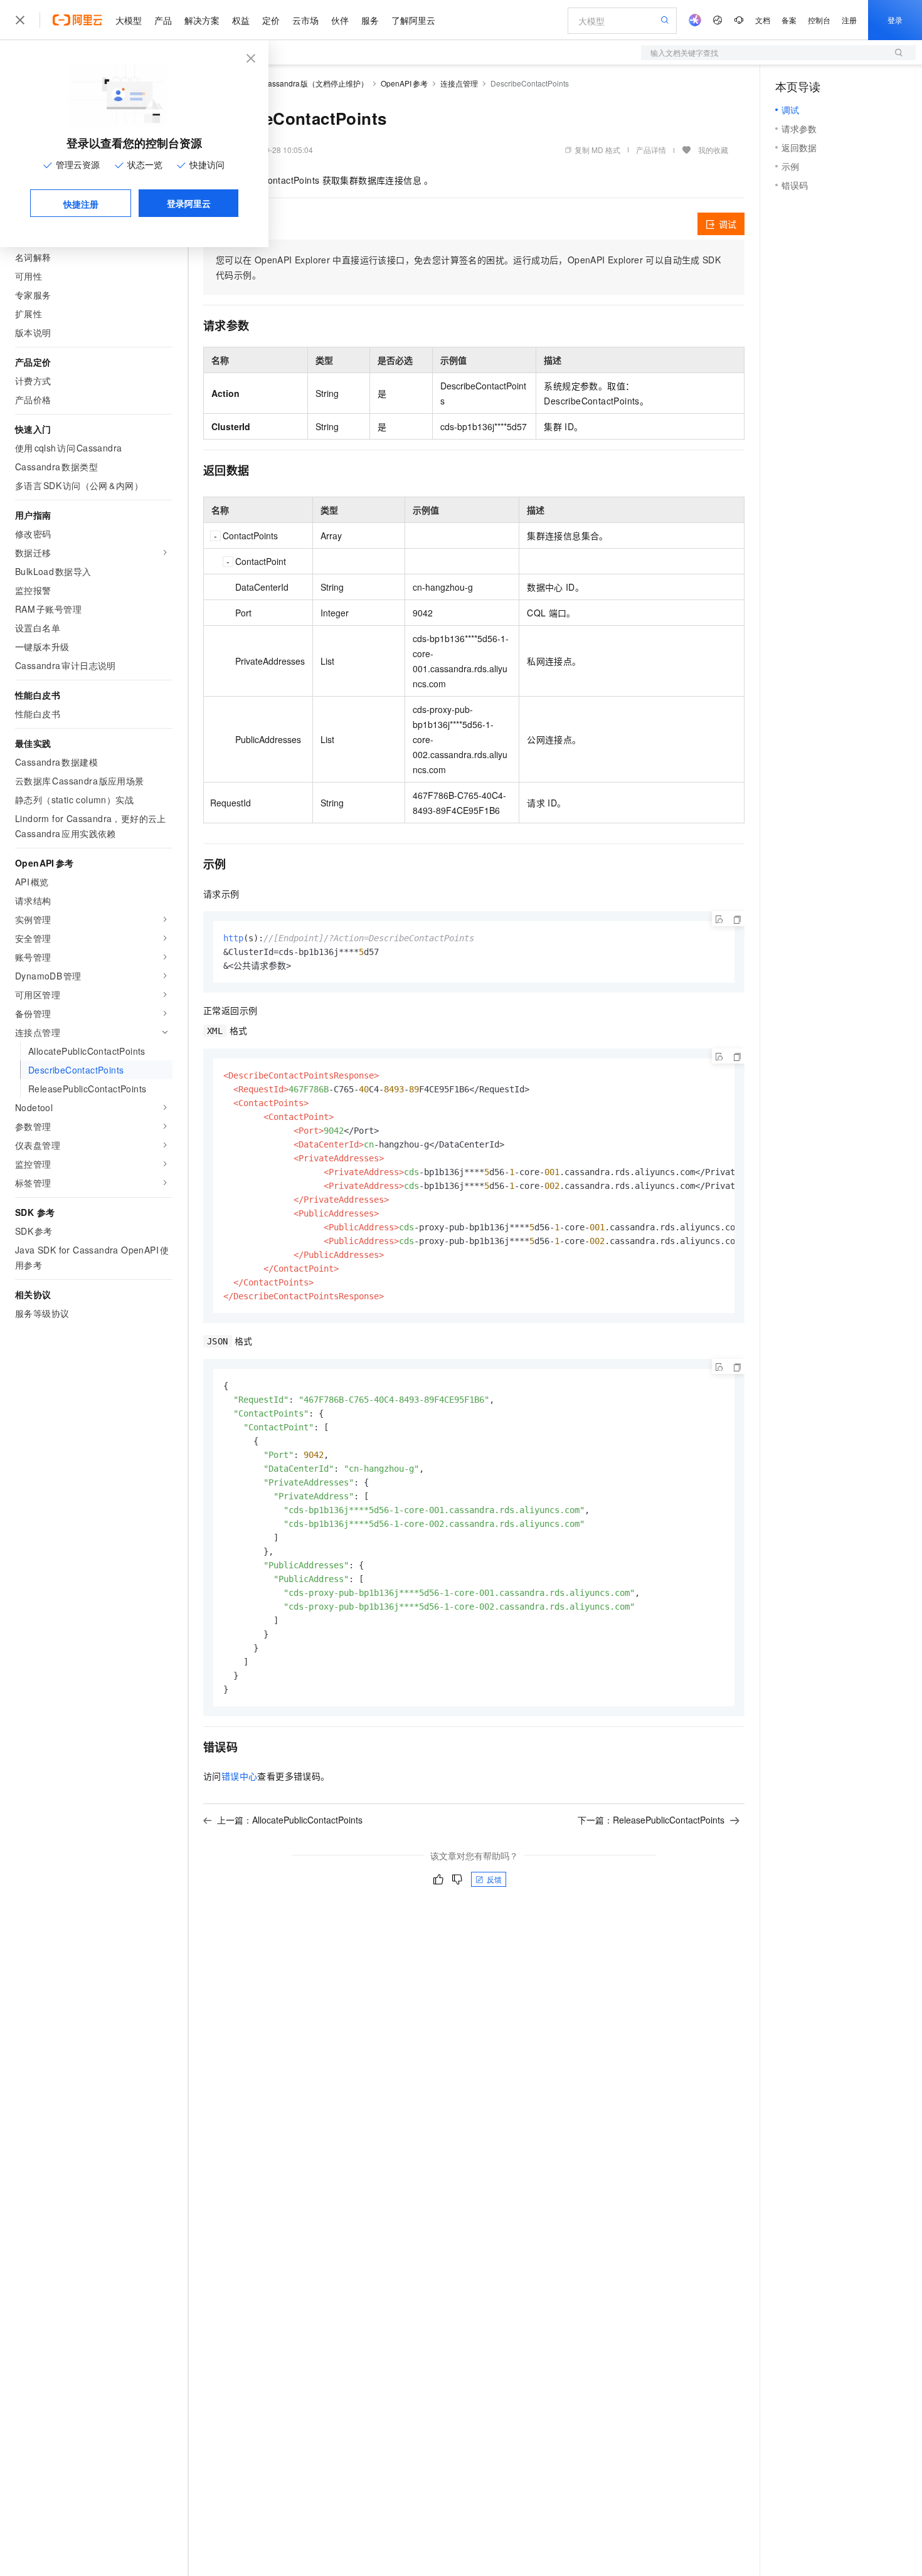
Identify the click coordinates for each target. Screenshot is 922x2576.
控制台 (819, 20)
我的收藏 (713, 150)
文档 (763, 20)
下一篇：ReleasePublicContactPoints (651, 1820)
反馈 (494, 1879)
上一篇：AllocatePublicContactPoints (290, 1820)
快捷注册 (81, 204)
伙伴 (340, 20)
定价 (271, 20)
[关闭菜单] (20, 20)
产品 (163, 20)
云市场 (305, 20)
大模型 (129, 20)
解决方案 (202, 20)
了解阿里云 (413, 20)
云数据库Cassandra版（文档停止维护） (299, 83)
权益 (241, 20)
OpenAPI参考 (404, 83)
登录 (895, 20)
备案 (789, 20)
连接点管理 (459, 83)
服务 (370, 20)
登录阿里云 (189, 203)
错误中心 (240, 1776)
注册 (849, 20)
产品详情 (651, 150)
